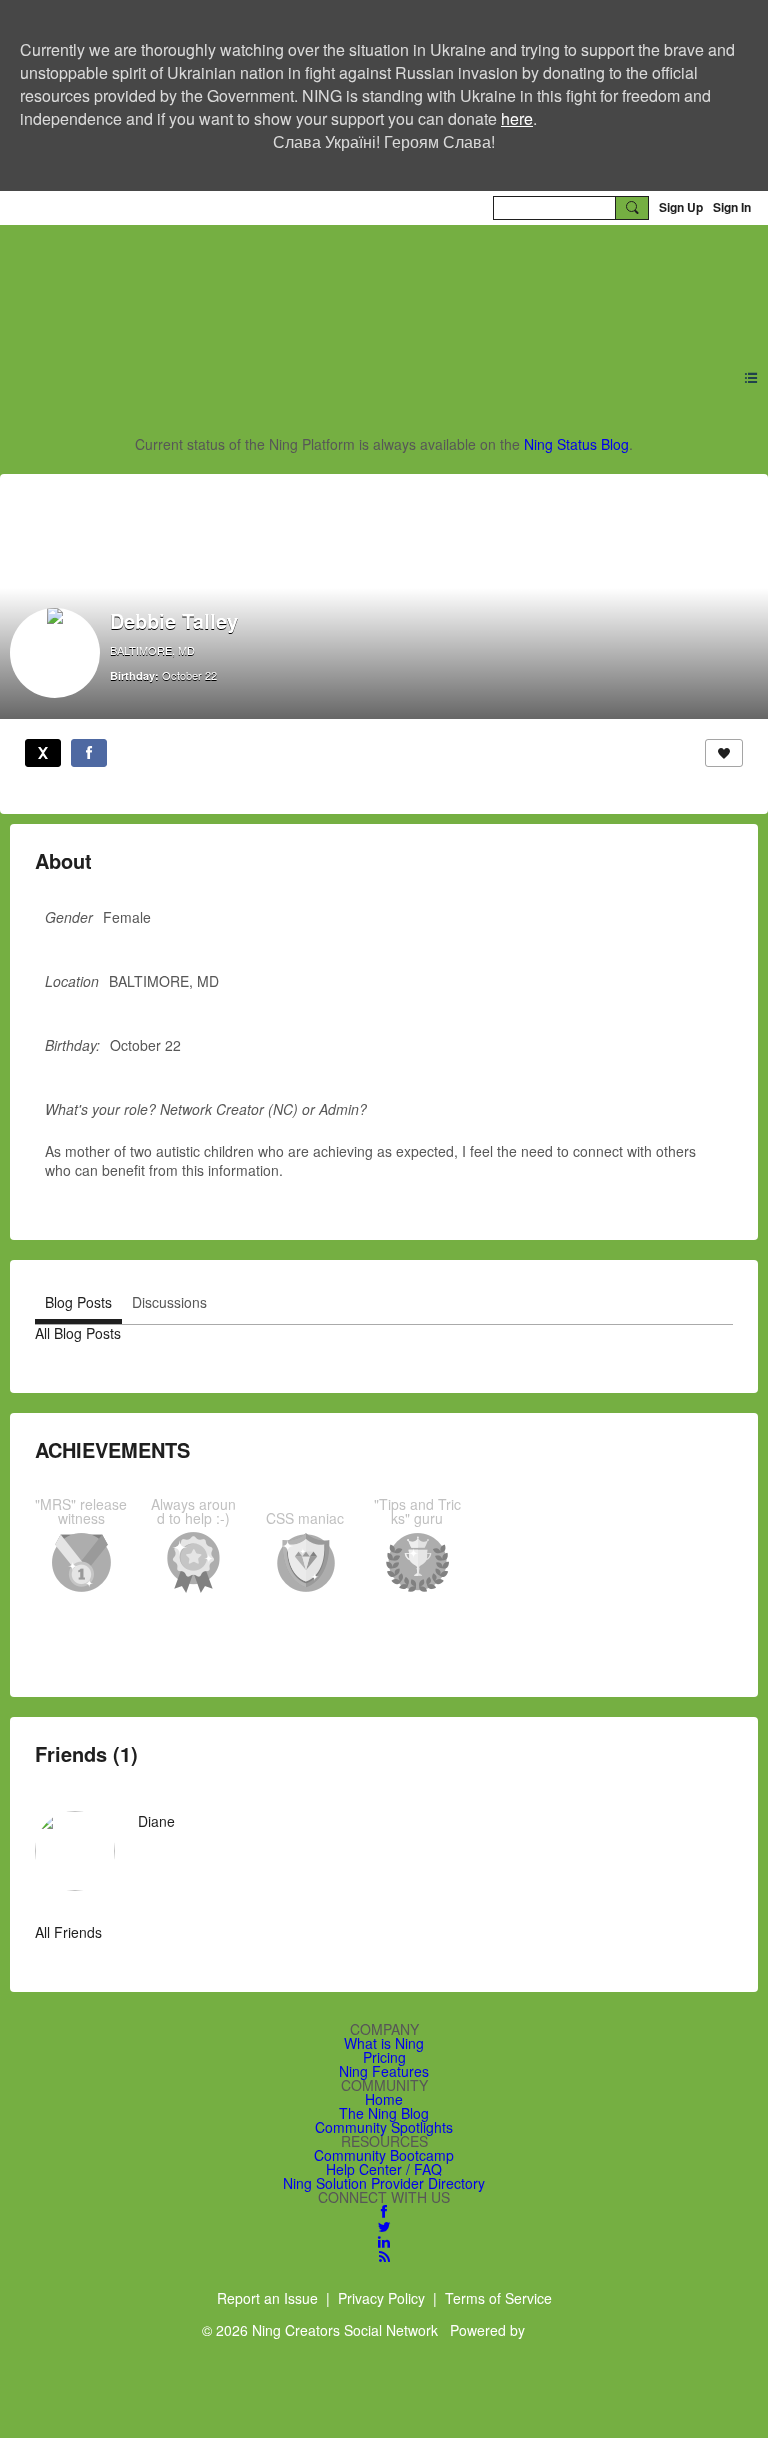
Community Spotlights (384, 2127)
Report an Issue (267, 2298)
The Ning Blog (384, 2113)
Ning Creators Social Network (277, 285)
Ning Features (384, 2071)
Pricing (384, 2057)
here (517, 118)
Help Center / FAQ (384, 2169)
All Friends (68, 1932)
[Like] (724, 753)
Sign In (732, 207)
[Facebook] (89, 753)
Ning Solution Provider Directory (384, 2183)
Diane (156, 1821)
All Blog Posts (78, 1333)
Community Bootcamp (384, 2155)
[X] (43, 753)
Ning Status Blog (576, 444)
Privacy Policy (381, 2298)
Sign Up (681, 207)
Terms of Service (498, 2298)
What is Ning (384, 2043)
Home (384, 2099)
